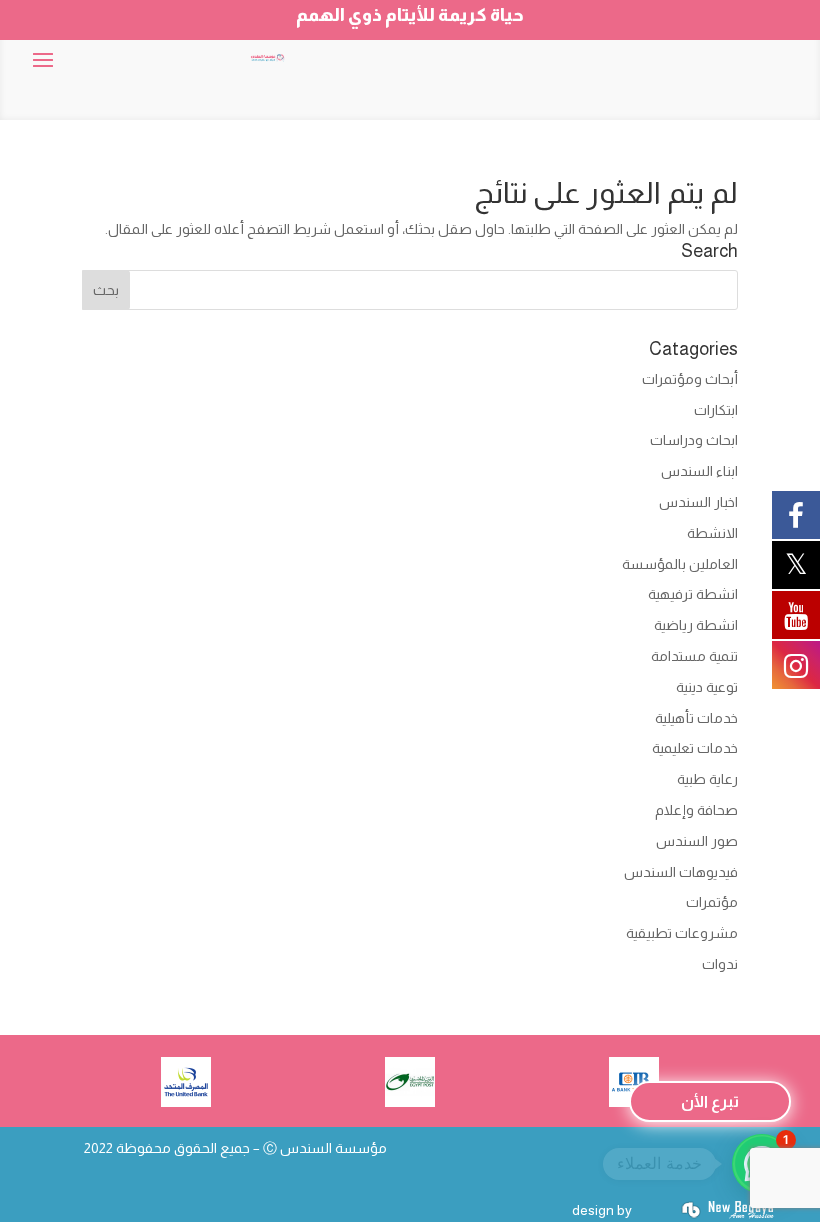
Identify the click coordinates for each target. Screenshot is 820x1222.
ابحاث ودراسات (694, 440)
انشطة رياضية (696, 625)
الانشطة (712, 533)
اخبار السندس (698, 502)
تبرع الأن (710, 1101)
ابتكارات (716, 410)
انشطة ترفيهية (693, 594)
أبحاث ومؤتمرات (690, 379)
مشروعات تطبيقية (682, 933)
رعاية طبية (707, 779)
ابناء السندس (699, 471)
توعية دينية (707, 687)
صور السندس (697, 841)
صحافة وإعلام (696, 810)
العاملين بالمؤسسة (680, 564)
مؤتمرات (712, 902)
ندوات (720, 964)
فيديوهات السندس (681, 872)
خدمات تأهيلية (696, 718)
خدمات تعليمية (695, 748)
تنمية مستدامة (694, 656)
